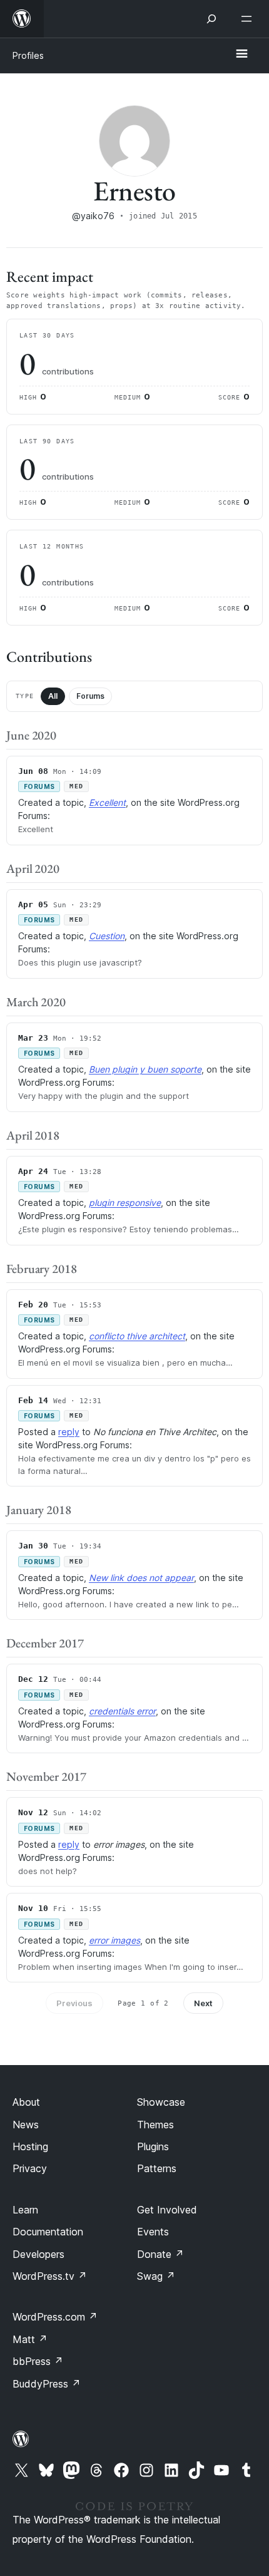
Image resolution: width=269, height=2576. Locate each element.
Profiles (28, 55)
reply (69, 1432)
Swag (156, 2276)
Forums (90, 696)
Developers (38, 2254)
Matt (30, 2339)
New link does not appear (141, 1578)
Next (203, 2003)
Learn (25, 2210)
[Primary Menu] (241, 54)
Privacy (30, 2168)
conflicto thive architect (137, 1336)
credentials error (122, 1711)
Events (153, 2232)
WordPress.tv (50, 2276)
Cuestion (107, 936)
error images (114, 1940)
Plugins (153, 2146)
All (53, 696)
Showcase (161, 2102)
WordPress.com (55, 2317)
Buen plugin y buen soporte (145, 1069)
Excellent (107, 802)
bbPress (38, 2361)
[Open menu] (249, 19)
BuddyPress (47, 2384)
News (26, 2125)
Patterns (157, 2168)
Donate (160, 2254)
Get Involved (167, 2210)
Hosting (30, 2146)
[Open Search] (211, 19)
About (26, 2102)
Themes (155, 2125)
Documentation (48, 2232)
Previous (74, 2003)
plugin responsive (125, 1203)
